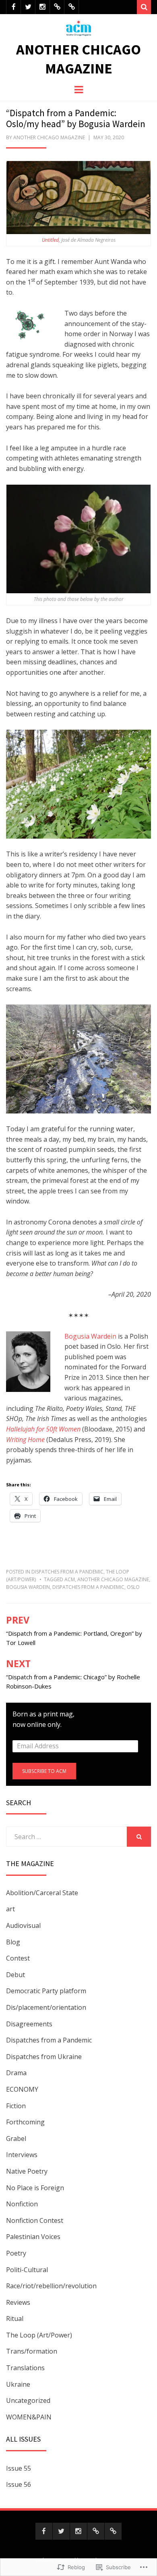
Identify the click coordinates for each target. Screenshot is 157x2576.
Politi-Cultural (27, 2270)
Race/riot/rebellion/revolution (51, 2286)
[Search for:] (66, 1837)
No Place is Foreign (35, 2188)
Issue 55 (19, 2468)
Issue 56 (19, 2484)
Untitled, (51, 240)
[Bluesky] (57, 7)
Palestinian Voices (33, 2237)
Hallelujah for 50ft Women (43, 1429)
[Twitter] (28, 7)
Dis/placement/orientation (46, 2007)
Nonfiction (22, 2204)
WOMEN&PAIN (29, 2417)
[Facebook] (13, 7)
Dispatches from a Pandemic (67, 1572)
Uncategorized (28, 2400)
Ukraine (18, 2384)
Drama (16, 2073)
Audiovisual (23, 1925)
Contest (18, 1958)
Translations (25, 2368)
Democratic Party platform (46, 1991)
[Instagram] (42, 7)
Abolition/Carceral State (42, 1893)
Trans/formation (32, 2351)
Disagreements (29, 2024)
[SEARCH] (139, 1837)
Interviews (22, 2155)
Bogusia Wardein (90, 1336)
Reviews (18, 2302)
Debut (15, 1975)
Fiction (16, 2106)
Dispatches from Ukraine (44, 2057)
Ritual (15, 2319)
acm (70, 1579)
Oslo (133, 1587)
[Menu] (79, 89)
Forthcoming (25, 2122)
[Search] (144, 7)
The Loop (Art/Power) (39, 2335)
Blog (13, 1942)
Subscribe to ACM (44, 1771)
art (10, 1909)
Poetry (16, 2253)
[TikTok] (71, 7)
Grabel (16, 2139)
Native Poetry (27, 2171)
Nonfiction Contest (35, 2220)
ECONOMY (22, 2089)
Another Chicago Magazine (78, 59)
